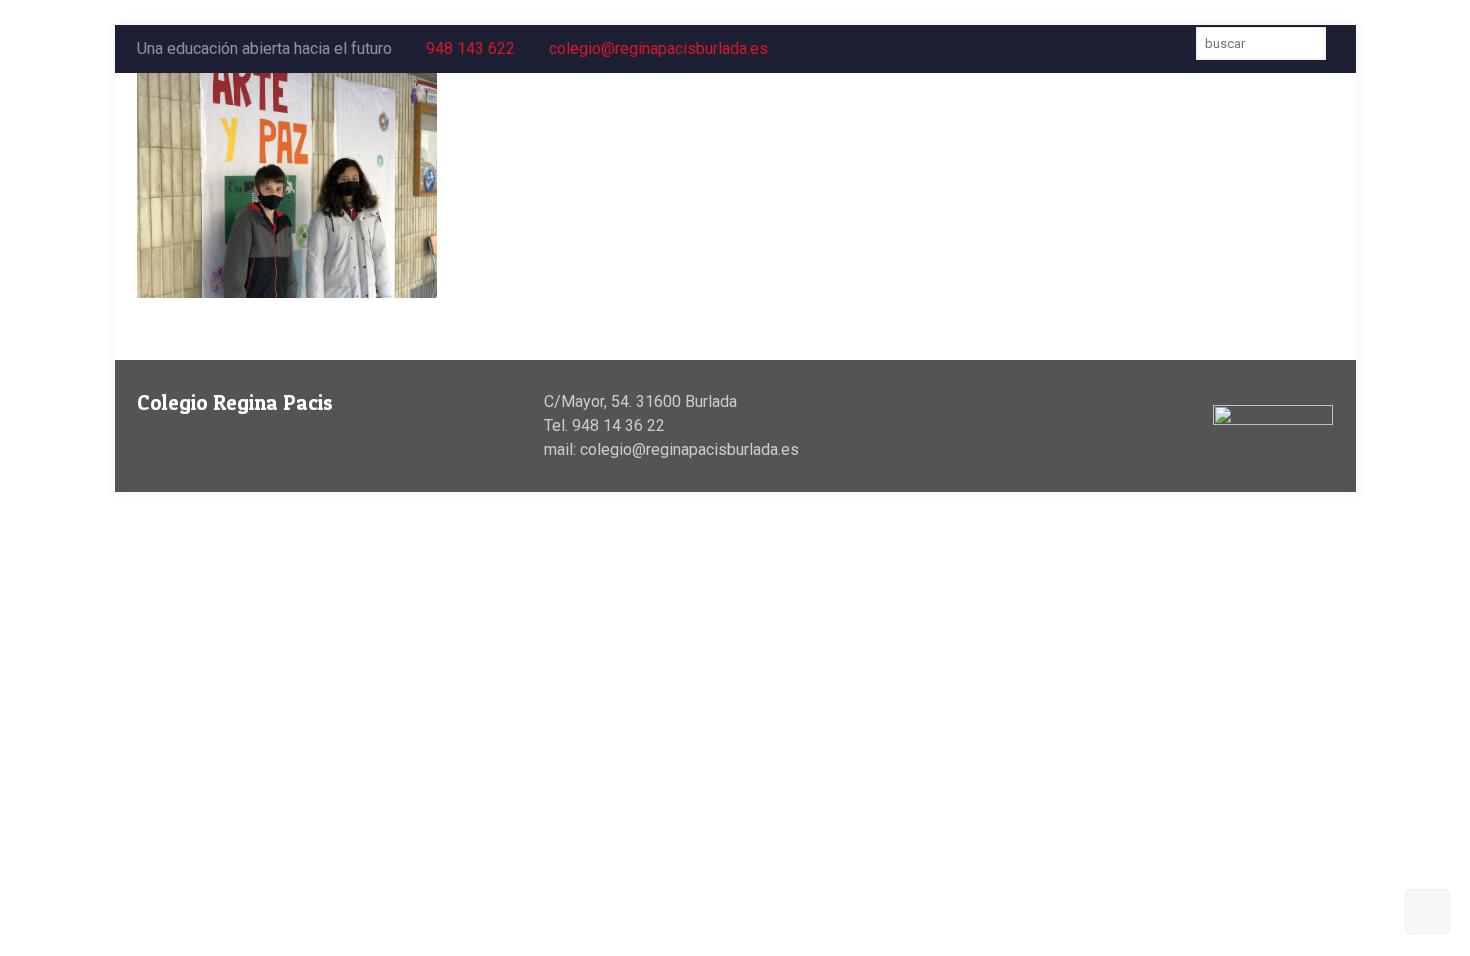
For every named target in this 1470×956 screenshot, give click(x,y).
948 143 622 (470, 48)
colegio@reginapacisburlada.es (658, 48)
